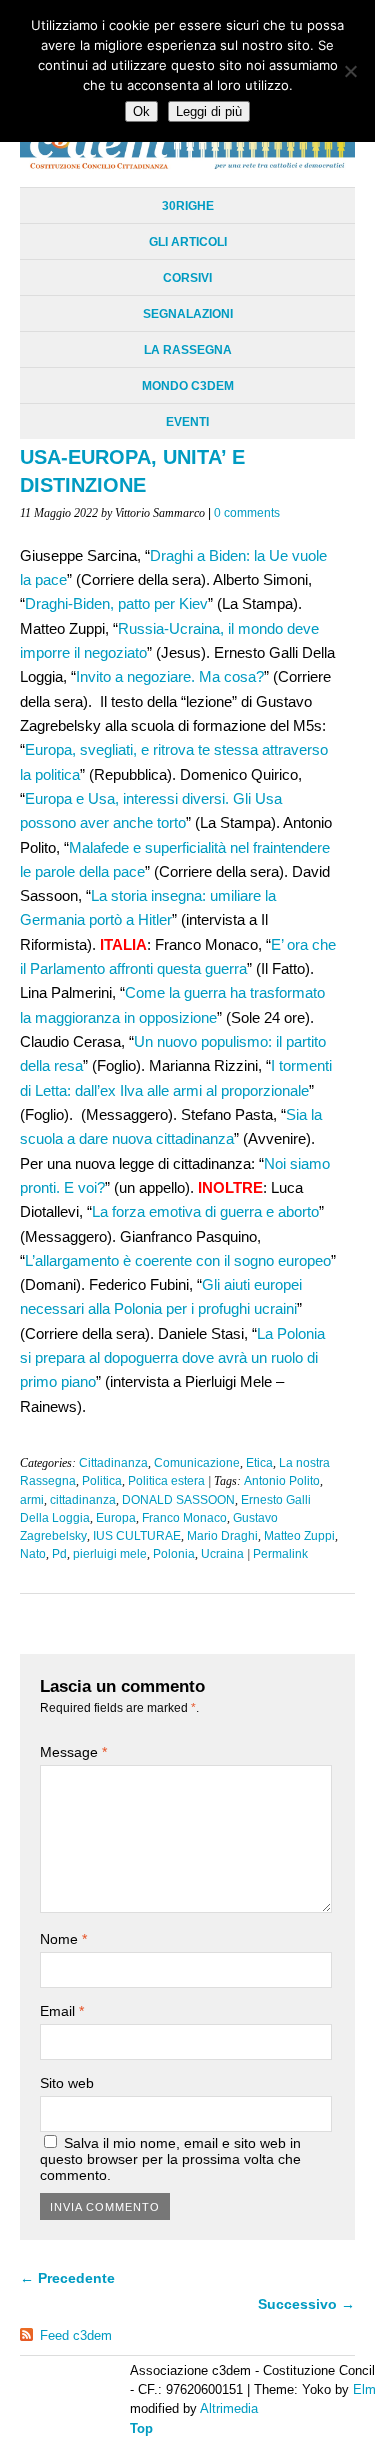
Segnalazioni (188, 314)
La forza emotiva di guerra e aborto (205, 1211)
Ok (141, 111)
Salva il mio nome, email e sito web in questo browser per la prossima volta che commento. (170, 2159)
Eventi (187, 422)
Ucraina (222, 1554)
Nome (63, 1939)
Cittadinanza (113, 1463)
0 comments (247, 513)
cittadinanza (83, 1500)
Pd (59, 1554)
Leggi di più (209, 111)
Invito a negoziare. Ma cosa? (170, 676)
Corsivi (187, 278)
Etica (259, 1463)
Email (62, 2011)
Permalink (280, 1554)
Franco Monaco (184, 1518)
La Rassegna (188, 350)
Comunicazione (197, 1463)
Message (73, 1752)
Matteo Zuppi (299, 1536)
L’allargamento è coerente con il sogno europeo (178, 1260)
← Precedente (67, 2278)
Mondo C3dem (188, 386)
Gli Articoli (188, 242)
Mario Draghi (222, 1536)
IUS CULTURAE (137, 1536)
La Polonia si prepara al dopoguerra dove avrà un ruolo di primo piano (172, 1358)
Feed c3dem (76, 2335)
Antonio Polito (282, 1481)
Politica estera (166, 1481)
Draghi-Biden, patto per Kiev (116, 603)
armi (32, 1500)
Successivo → (306, 2304)
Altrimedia (229, 2408)
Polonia (174, 1554)
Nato (33, 1554)
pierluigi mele (110, 1554)
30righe (188, 206)
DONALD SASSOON (178, 1500)
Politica (102, 1481)
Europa (116, 1518)
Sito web (67, 2083)
